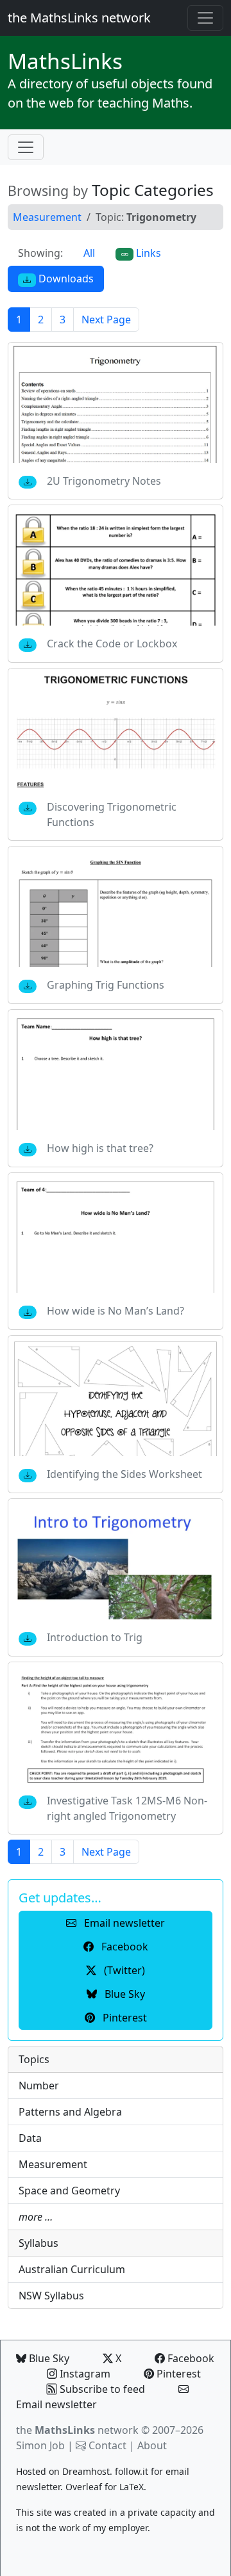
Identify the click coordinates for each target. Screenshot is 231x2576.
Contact (107, 2445)
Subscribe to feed (101, 2389)
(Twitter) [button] (123, 1970)
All (89, 253)
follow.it (132, 2471)
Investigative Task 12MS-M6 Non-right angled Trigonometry (127, 1808)
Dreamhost (86, 2471)
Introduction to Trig (95, 1637)
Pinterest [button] (124, 2018)
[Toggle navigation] (205, 18)
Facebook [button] (124, 1947)
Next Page (106, 320)
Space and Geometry (69, 2191)
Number (39, 2086)
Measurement (47, 217)
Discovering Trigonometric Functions (112, 814)
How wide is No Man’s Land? (116, 1311)
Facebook (190, 2358)
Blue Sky (48, 2358)
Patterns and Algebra (70, 2112)
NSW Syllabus (51, 2296)
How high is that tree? (100, 1148)
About (152, 2445)
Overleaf (84, 2487)
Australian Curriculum (72, 2269)
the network (77, 2430)
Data (30, 2138)
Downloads (65, 279)
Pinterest (177, 2374)
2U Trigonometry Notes (104, 481)
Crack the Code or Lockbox (112, 644)
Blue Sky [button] (124, 1994)
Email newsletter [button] (123, 1923)
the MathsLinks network (79, 18)
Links (65, 61)
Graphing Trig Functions (106, 985)
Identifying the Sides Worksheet (124, 1474)
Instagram (84, 2374)
